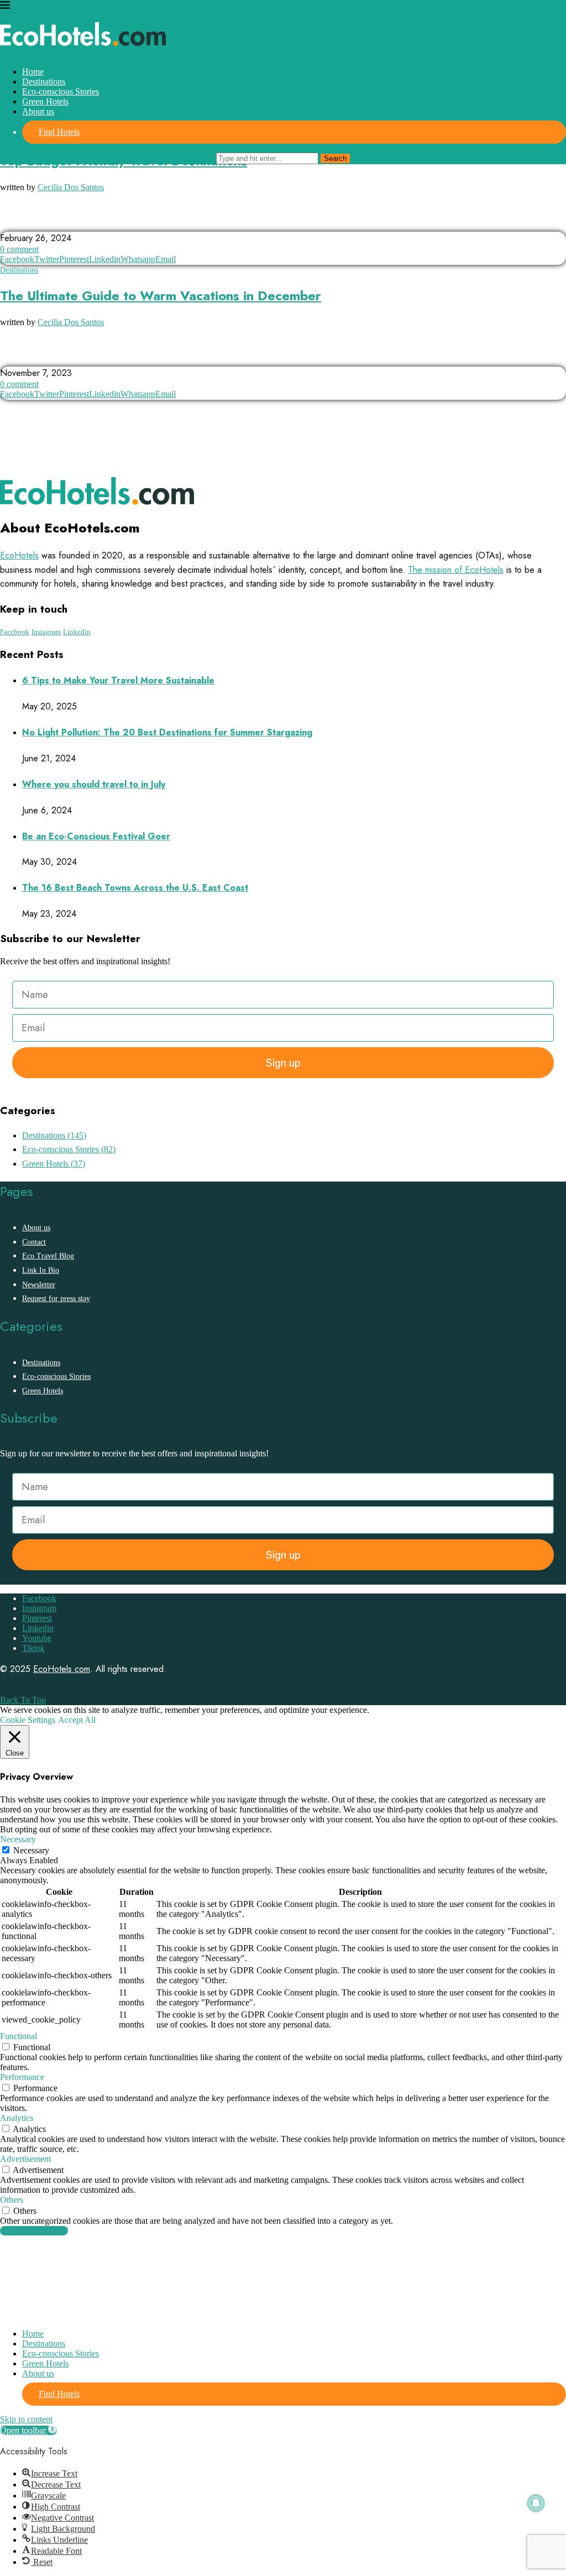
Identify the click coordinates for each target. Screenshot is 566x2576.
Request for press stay (56, 1299)
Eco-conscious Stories (61, 92)
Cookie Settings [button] (28, 1720)
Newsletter (39, 1285)
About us (38, 111)
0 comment (19, 249)
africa (18, 356)
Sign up (283, 1063)
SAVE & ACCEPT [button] (34, 2231)
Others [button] (12, 2200)
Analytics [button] (17, 2118)
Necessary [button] (18, 1839)
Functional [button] (19, 2036)
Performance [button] (22, 2077)
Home (33, 72)
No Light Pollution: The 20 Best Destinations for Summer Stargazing (167, 732)
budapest (112, 221)
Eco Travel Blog (48, 1256)
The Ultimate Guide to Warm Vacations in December (161, 296)
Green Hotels (45, 101)
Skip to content (26, 2419)
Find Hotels (59, 132)
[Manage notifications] (536, 2503)
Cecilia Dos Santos (71, 187)
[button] (28, 2430)
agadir (61, 356)
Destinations (44, 82)
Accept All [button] (77, 1720)
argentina (25, 221)
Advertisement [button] (25, 2159)
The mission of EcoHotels (456, 570)
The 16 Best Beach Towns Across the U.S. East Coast (135, 888)
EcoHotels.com (62, 1669)
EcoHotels (19, 555)
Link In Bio (41, 1270)
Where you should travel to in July (94, 784)
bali (70, 221)
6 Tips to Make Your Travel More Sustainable (118, 680)
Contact (34, 1242)
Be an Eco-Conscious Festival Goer (96, 836)
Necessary (31, 1850)
